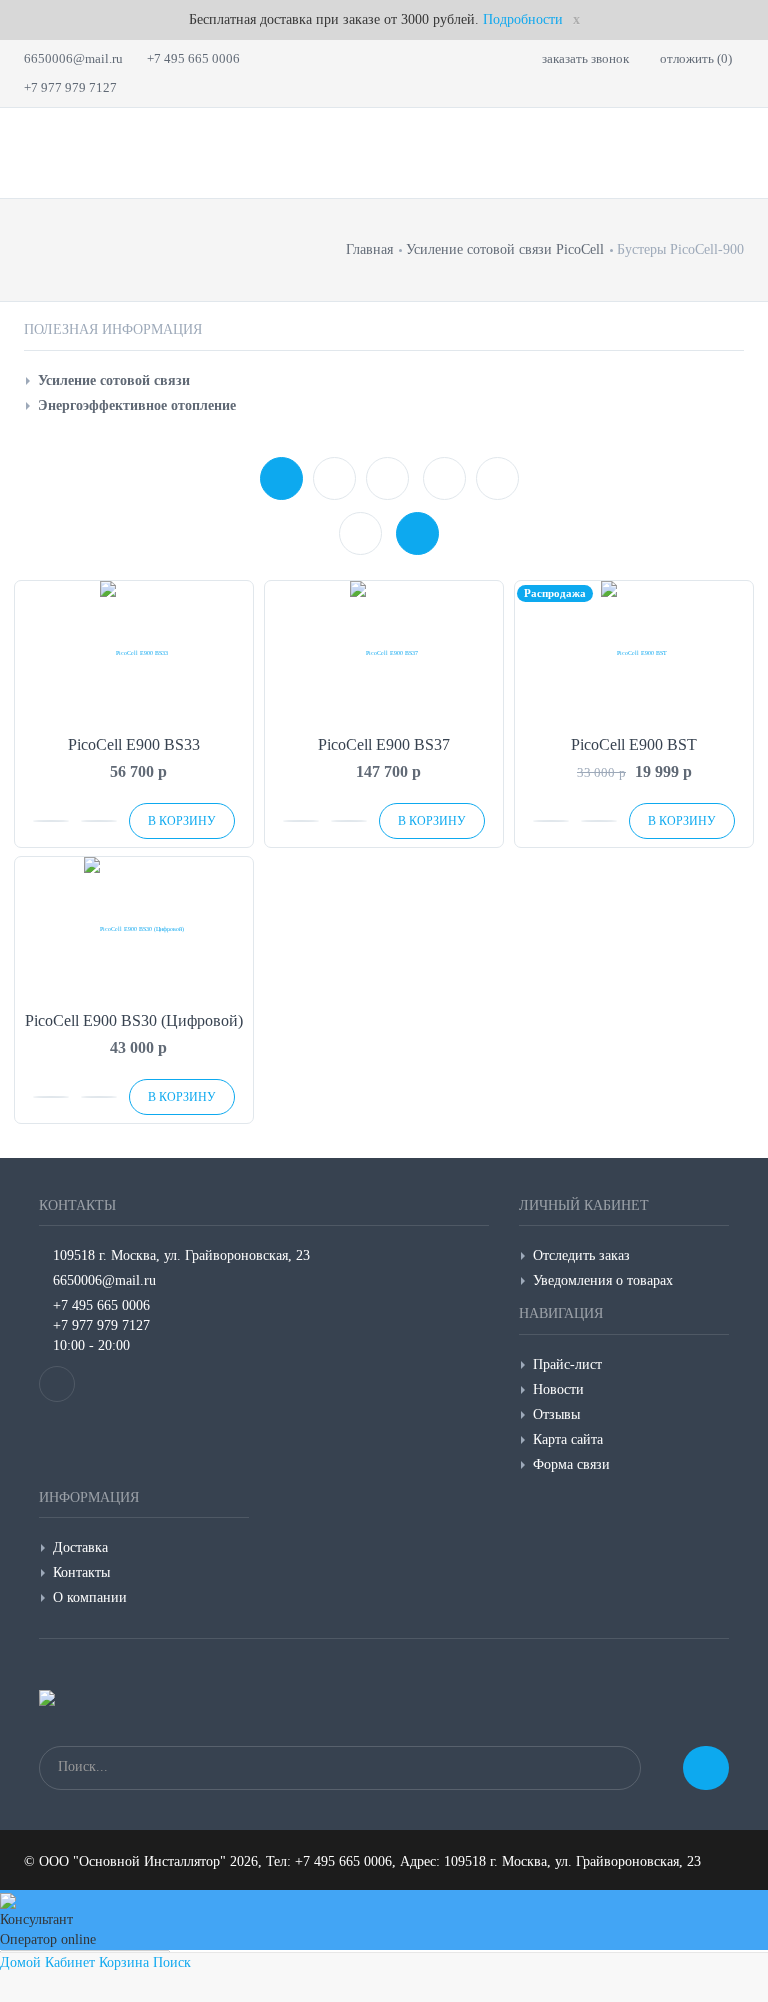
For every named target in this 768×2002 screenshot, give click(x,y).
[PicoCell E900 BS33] (134, 653)
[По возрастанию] (444, 478)
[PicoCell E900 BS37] (384, 653)
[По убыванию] (497, 478)
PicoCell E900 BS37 (384, 744)
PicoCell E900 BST (634, 744)
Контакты (81, 1572)
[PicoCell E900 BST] (634, 653)
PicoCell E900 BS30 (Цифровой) (134, 1020)
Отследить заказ (581, 1255)
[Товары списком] (360, 533)
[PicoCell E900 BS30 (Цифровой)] (134, 929)
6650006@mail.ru (73, 58)
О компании (90, 1597)
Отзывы (556, 1414)
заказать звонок (585, 58)
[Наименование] (334, 478)
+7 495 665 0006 (193, 58)
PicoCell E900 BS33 (134, 744)
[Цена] (387, 478)
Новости (558, 1389)
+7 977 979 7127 (70, 87)
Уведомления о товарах (603, 1280)
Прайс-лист (567, 1364)
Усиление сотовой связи (114, 380)
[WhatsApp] (57, 1384)
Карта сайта (568, 1439)
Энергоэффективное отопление (137, 405)
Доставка (80, 1547)
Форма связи (571, 1464)
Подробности (523, 19)
